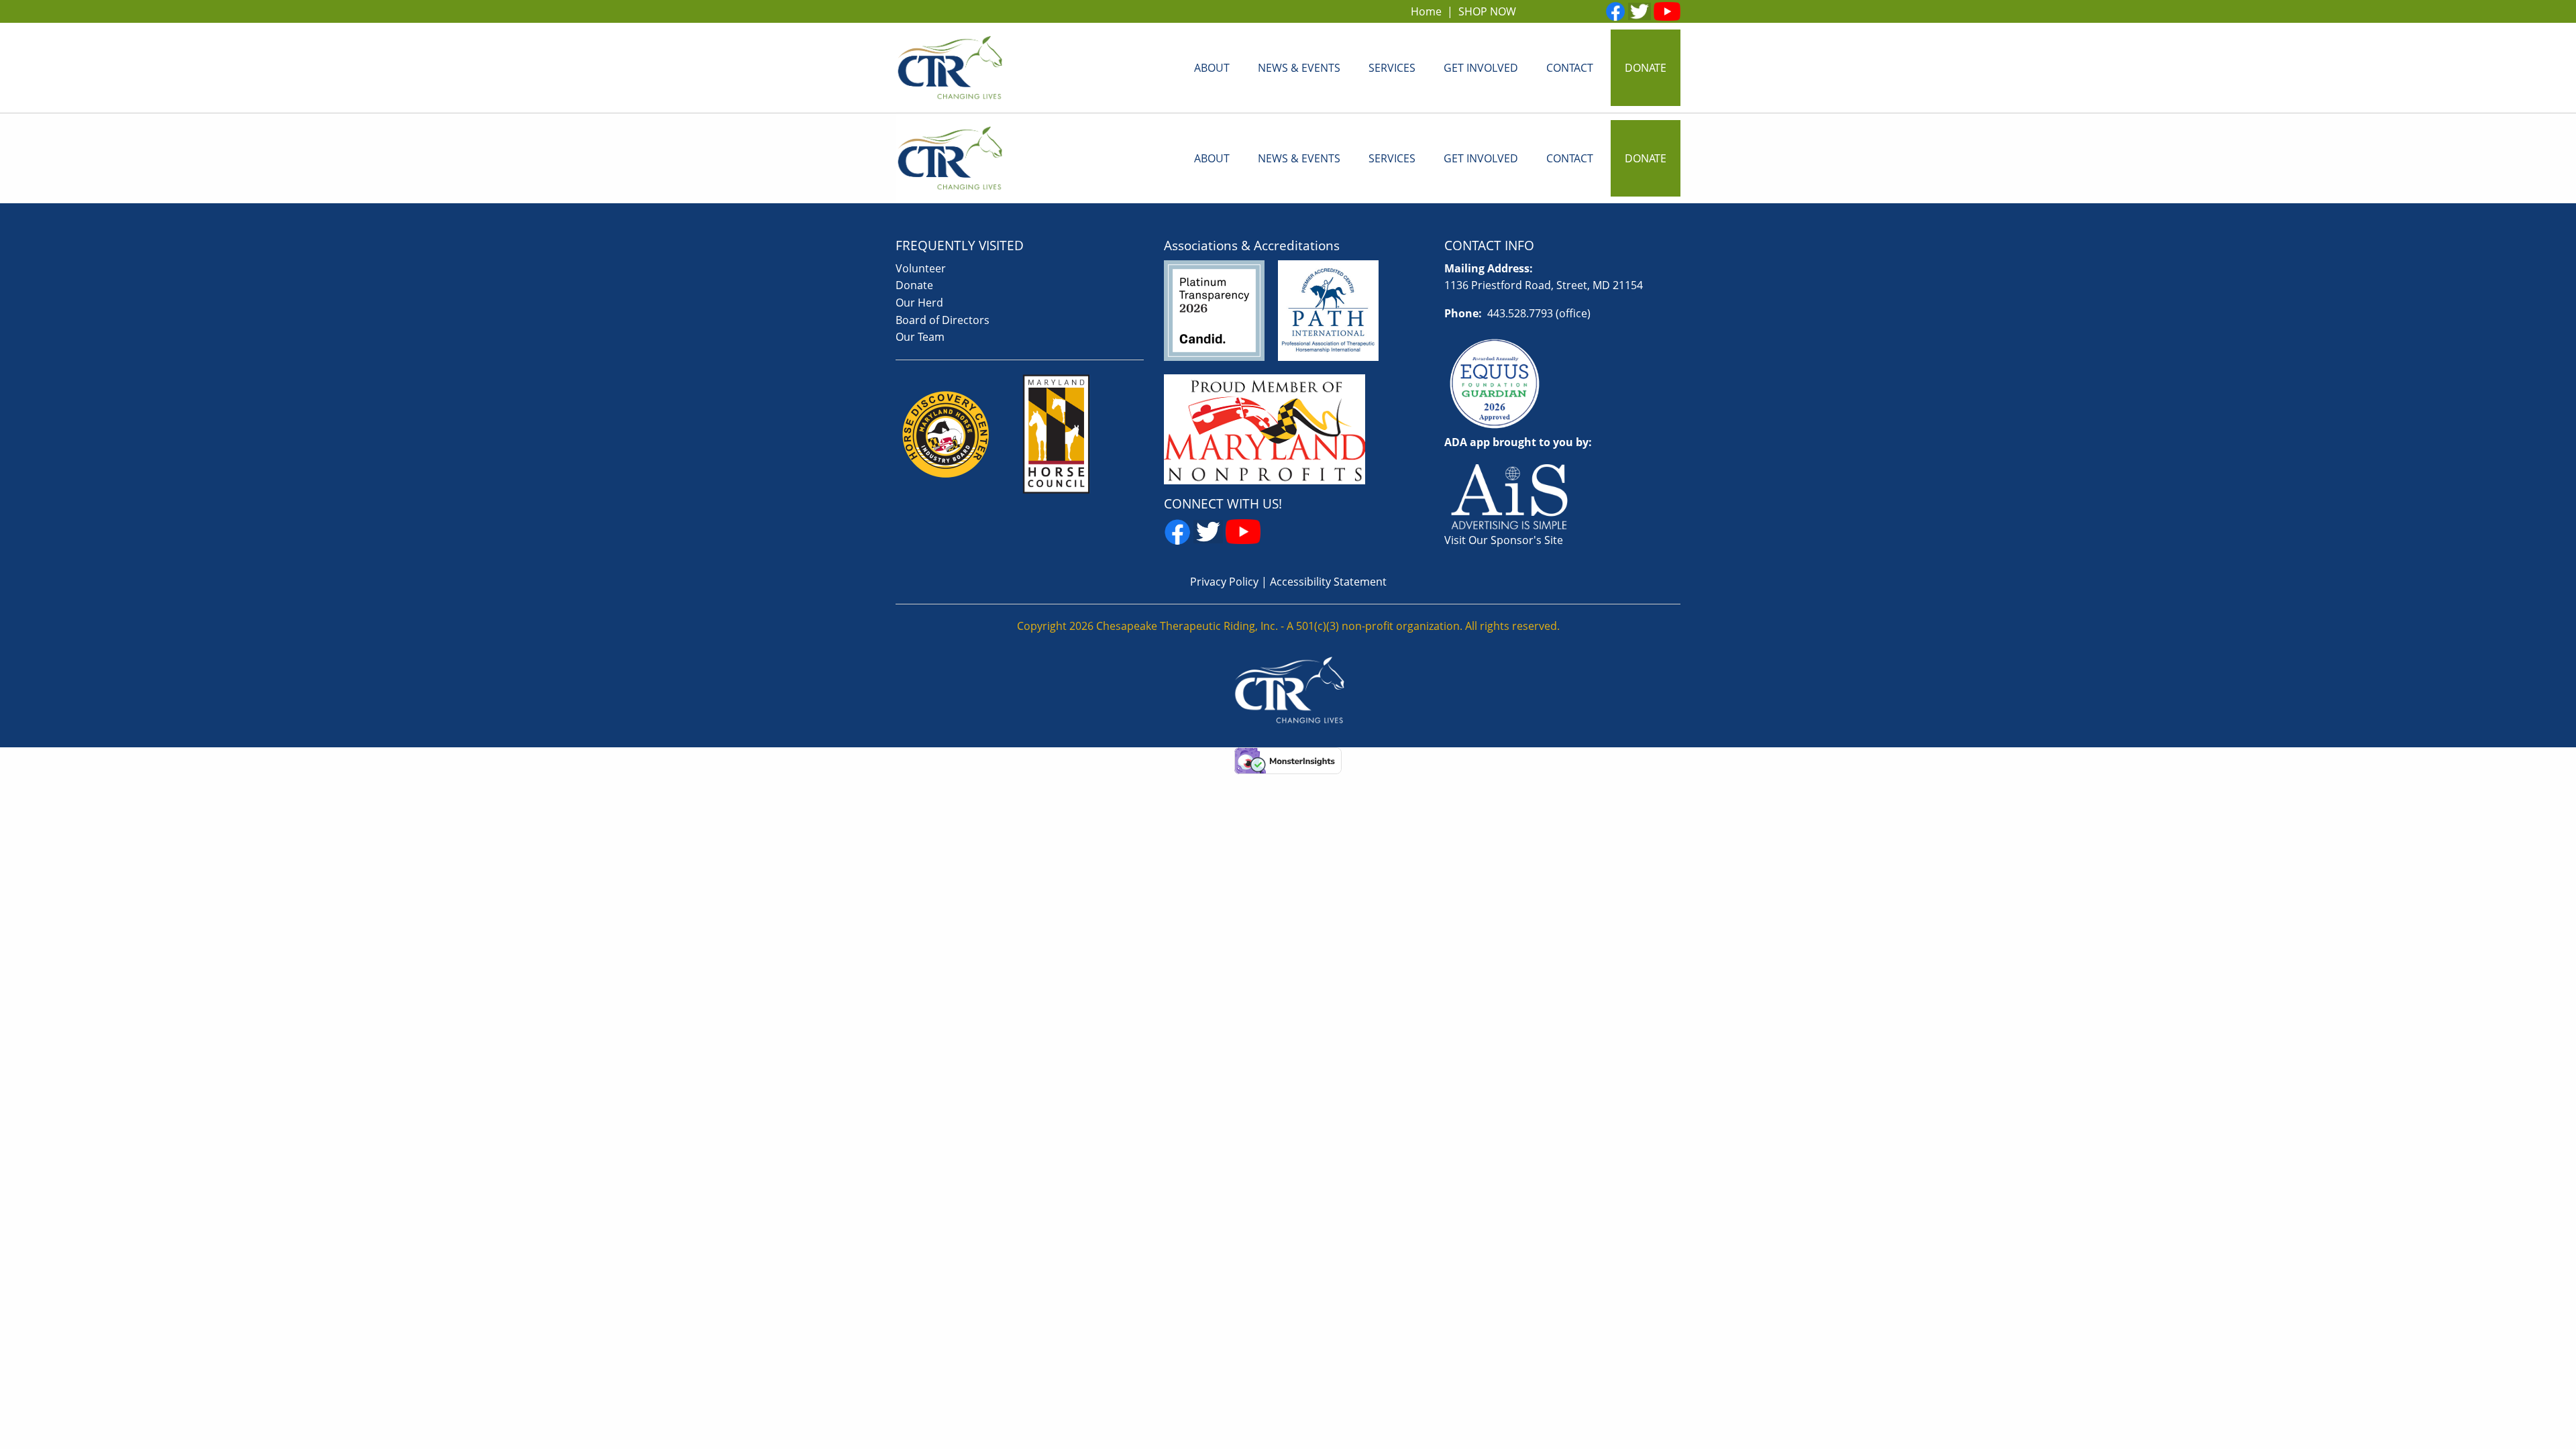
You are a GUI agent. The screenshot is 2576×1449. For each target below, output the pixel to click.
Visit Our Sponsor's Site (1504, 540)
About (1212, 68)
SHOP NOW (1487, 11)
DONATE (1646, 68)
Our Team (920, 337)
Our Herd (919, 303)
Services (1392, 68)
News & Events (1299, 68)
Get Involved (1481, 68)
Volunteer (921, 268)
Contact (1570, 68)
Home (1426, 11)
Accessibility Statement (1328, 582)
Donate (914, 285)
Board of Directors (943, 320)
